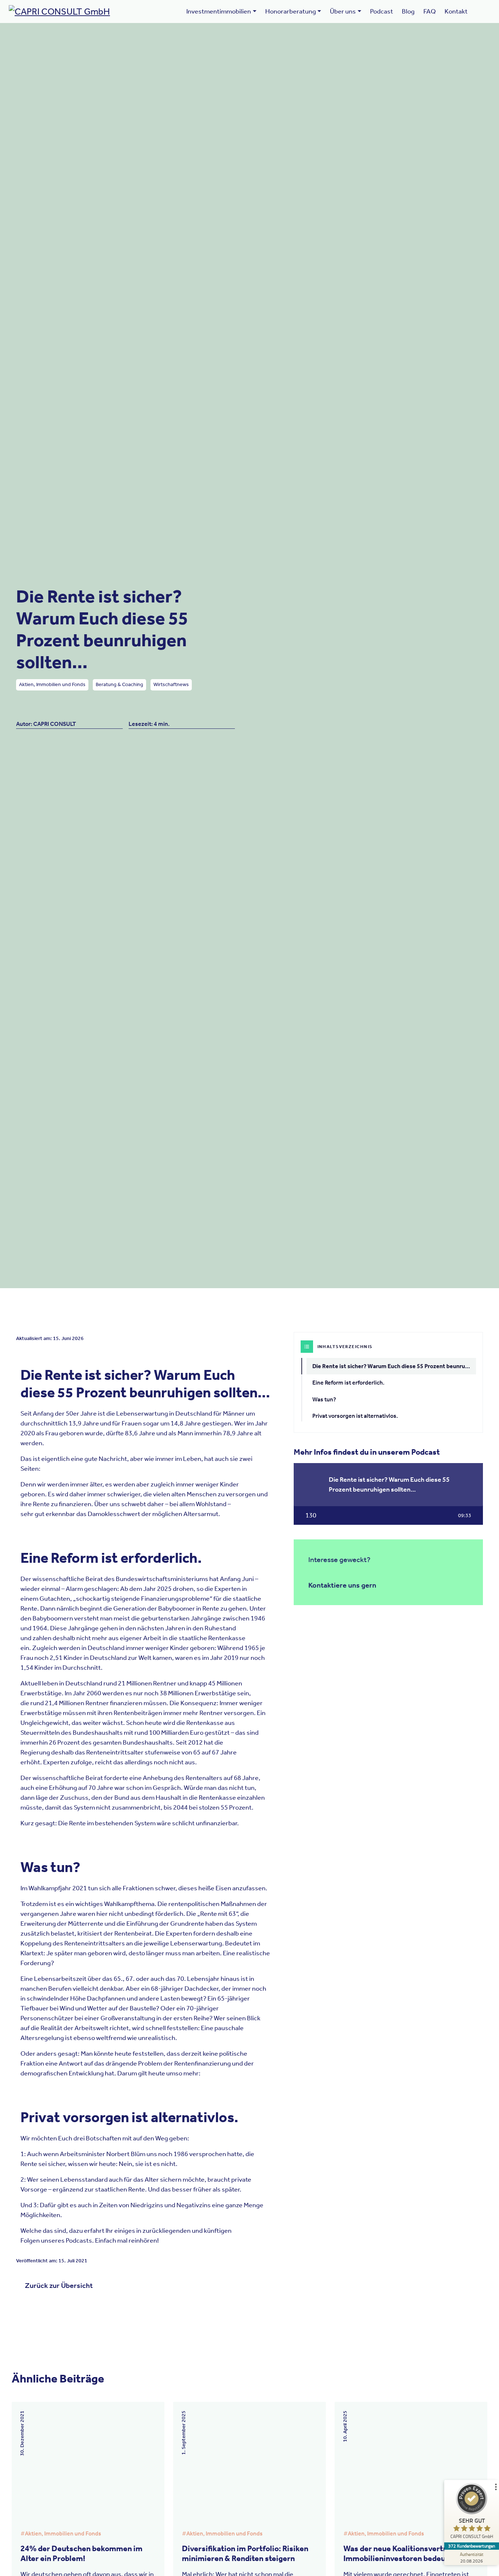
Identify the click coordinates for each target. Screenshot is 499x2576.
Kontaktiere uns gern (342, 1585)
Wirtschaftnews (171, 684)
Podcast (382, 11)
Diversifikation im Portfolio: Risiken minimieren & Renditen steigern (245, 2553)
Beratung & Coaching (119, 684)
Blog (408, 11)
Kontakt (456, 11)
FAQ (430, 11)
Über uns (343, 11)
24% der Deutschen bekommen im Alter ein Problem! (81, 2553)
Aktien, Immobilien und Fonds (52, 684)
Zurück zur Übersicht (59, 2285)
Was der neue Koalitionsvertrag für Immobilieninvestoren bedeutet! (405, 2553)
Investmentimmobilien (219, 11)
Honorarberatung (291, 11)
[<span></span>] (483, 7)
